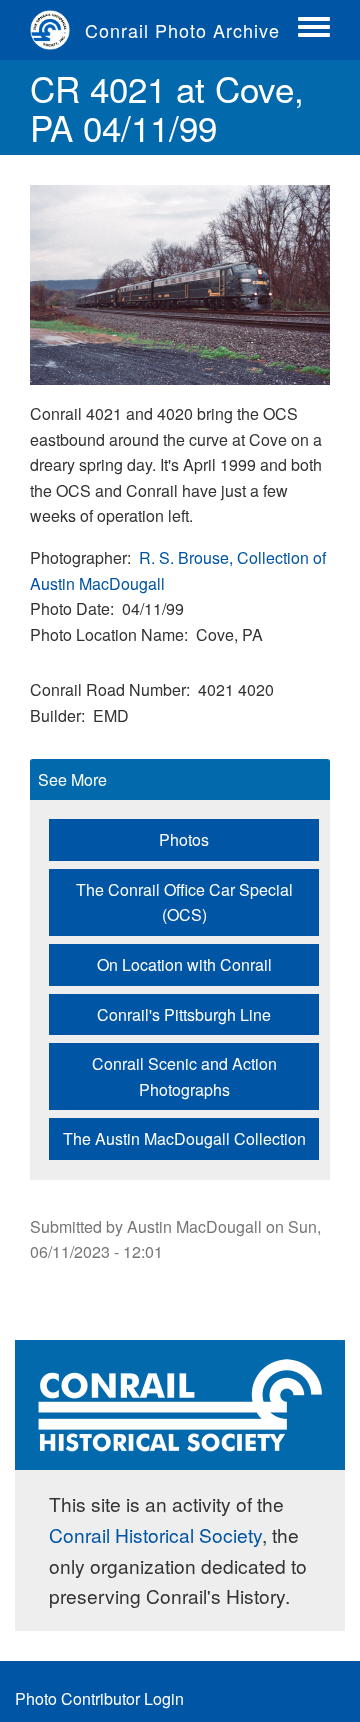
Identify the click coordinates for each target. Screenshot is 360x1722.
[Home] (57, 30)
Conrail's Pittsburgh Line (184, 1014)
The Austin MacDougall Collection (184, 1138)
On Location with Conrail (184, 964)
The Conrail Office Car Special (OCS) (184, 902)
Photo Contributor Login (99, 1698)
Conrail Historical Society (155, 1534)
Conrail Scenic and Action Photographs (184, 1076)
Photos (184, 839)
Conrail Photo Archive (182, 30)
